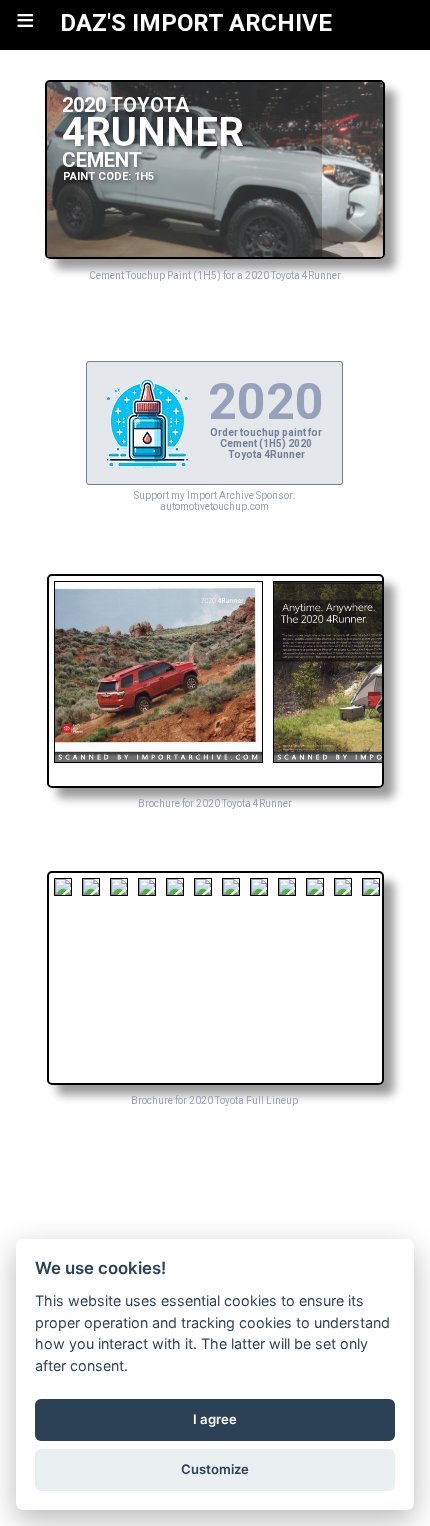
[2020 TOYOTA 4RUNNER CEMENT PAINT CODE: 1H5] (215, 253)
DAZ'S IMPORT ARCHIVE (196, 23)
